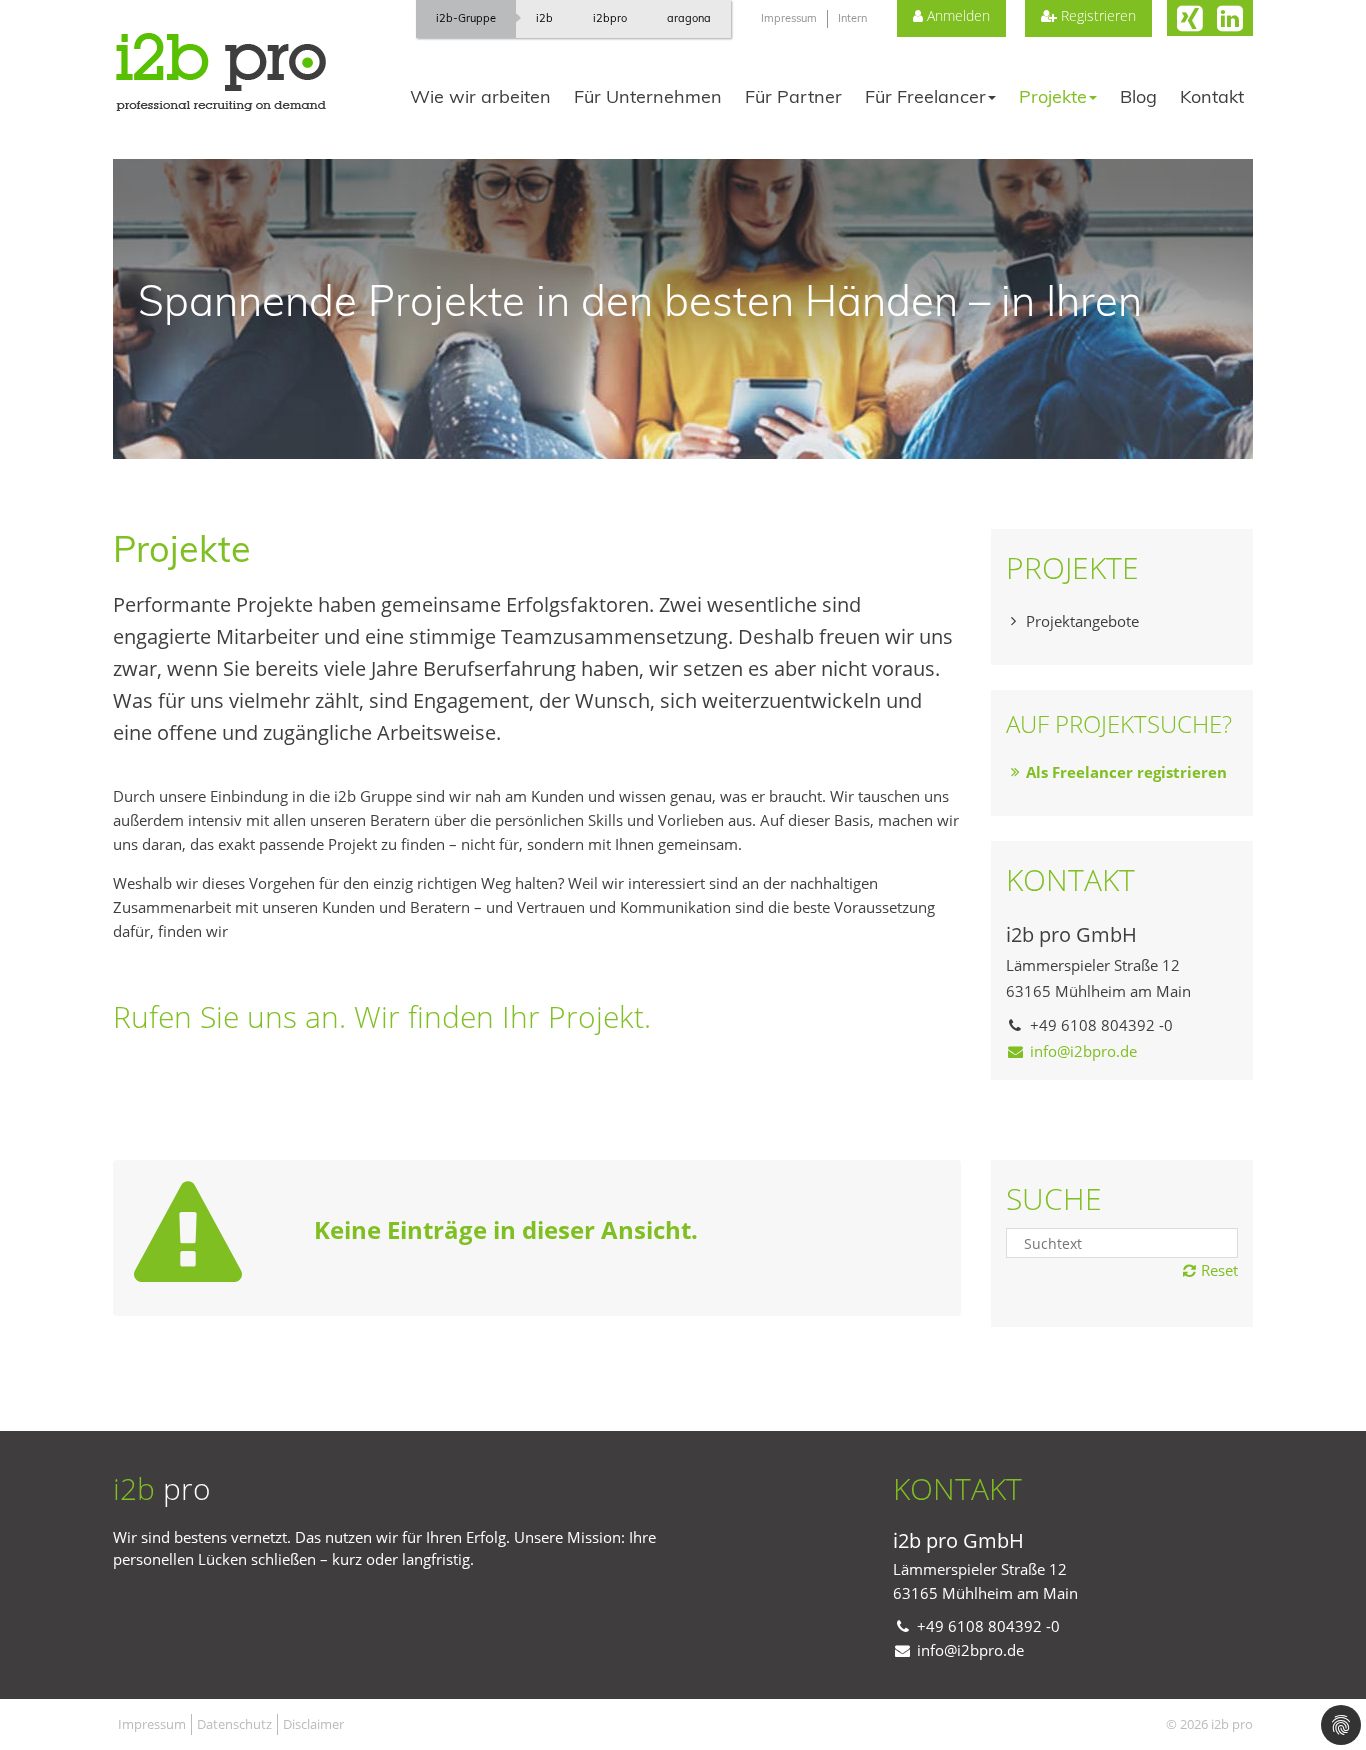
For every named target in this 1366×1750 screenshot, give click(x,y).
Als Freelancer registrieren (1126, 772)
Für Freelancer (925, 96)
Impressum (789, 18)
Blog (1138, 96)
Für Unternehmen (648, 96)
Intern (852, 18)
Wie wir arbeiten (480, 96)
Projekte (1053, 96)
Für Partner (793, 96)
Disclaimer (313, 1724)
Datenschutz (234, 1724)
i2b (544, 18)
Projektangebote (1082, 621)
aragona (689, 18)
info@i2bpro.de (1083, 1051)
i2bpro (610, 18)
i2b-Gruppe (466, 18)
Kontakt (1212, 96)
